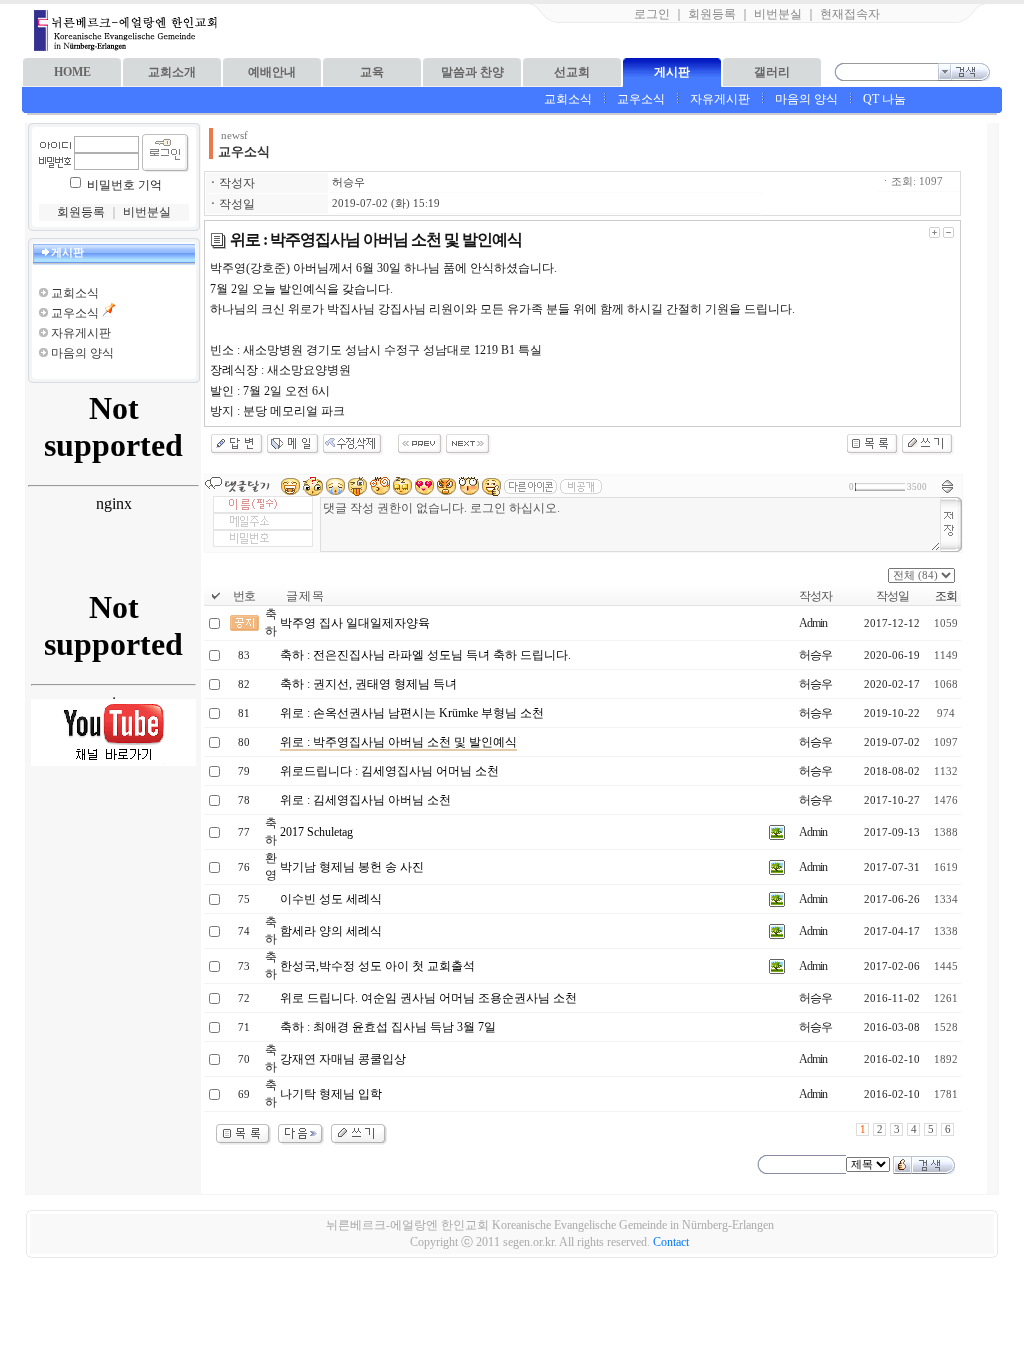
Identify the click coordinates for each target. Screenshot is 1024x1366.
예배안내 (272, 72)
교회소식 (568, 99)
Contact (671, 1242)
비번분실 (778, 14)
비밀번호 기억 (124, 185)
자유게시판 (720, 99)
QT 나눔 (884, 99)
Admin (813, 623)
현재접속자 (850, 14)
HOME (72, 72)
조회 (946, 596)
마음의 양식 (806, 99)
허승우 (348, 182)
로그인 (652, 14)
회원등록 (712, 14)
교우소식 (641, 99)
